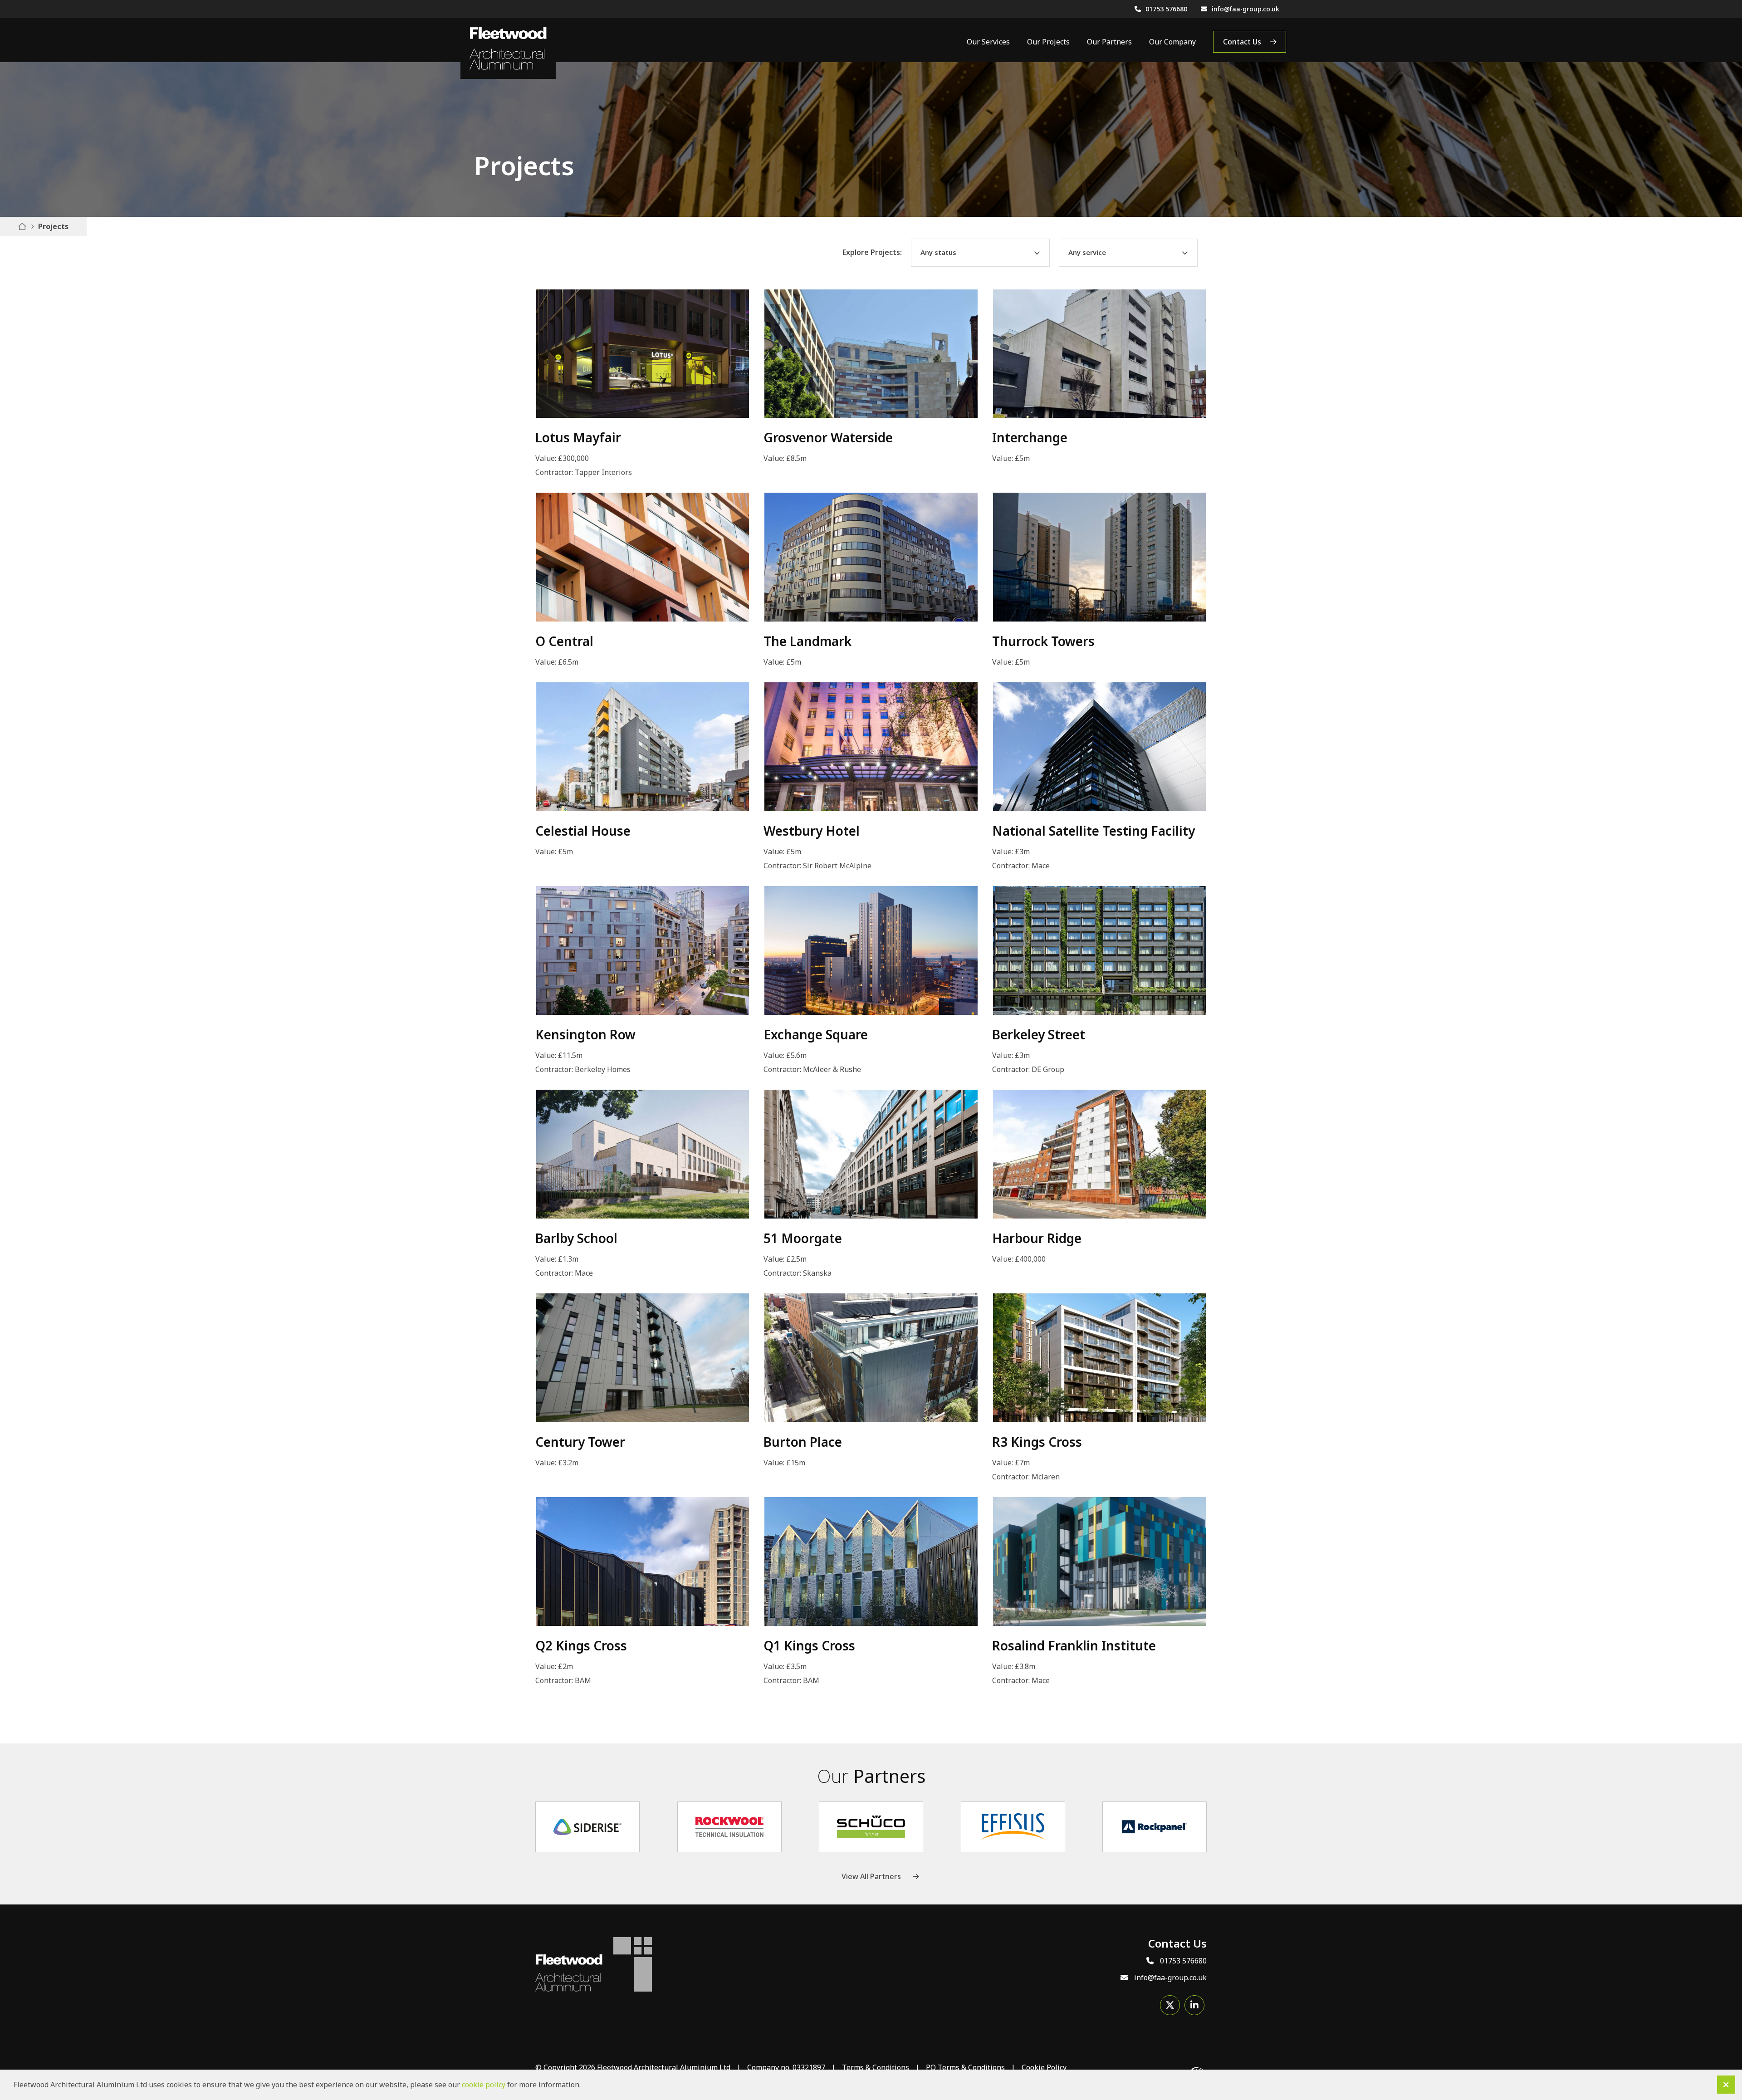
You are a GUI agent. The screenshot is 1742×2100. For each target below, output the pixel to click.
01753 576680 (1166, 9)
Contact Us (1242, 42)
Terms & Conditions (876, 2067)
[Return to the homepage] (508, 49)
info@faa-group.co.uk (1245, 9)
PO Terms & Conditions (965, 2067)
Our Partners (1109, 42)
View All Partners (871, 1876)
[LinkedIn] (1194, 2005)
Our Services (988, 42)
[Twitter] (1170, 2005)
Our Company (1172, 42)
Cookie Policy (1044, 2067)
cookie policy (484, 2085)
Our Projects (1048, 42)
